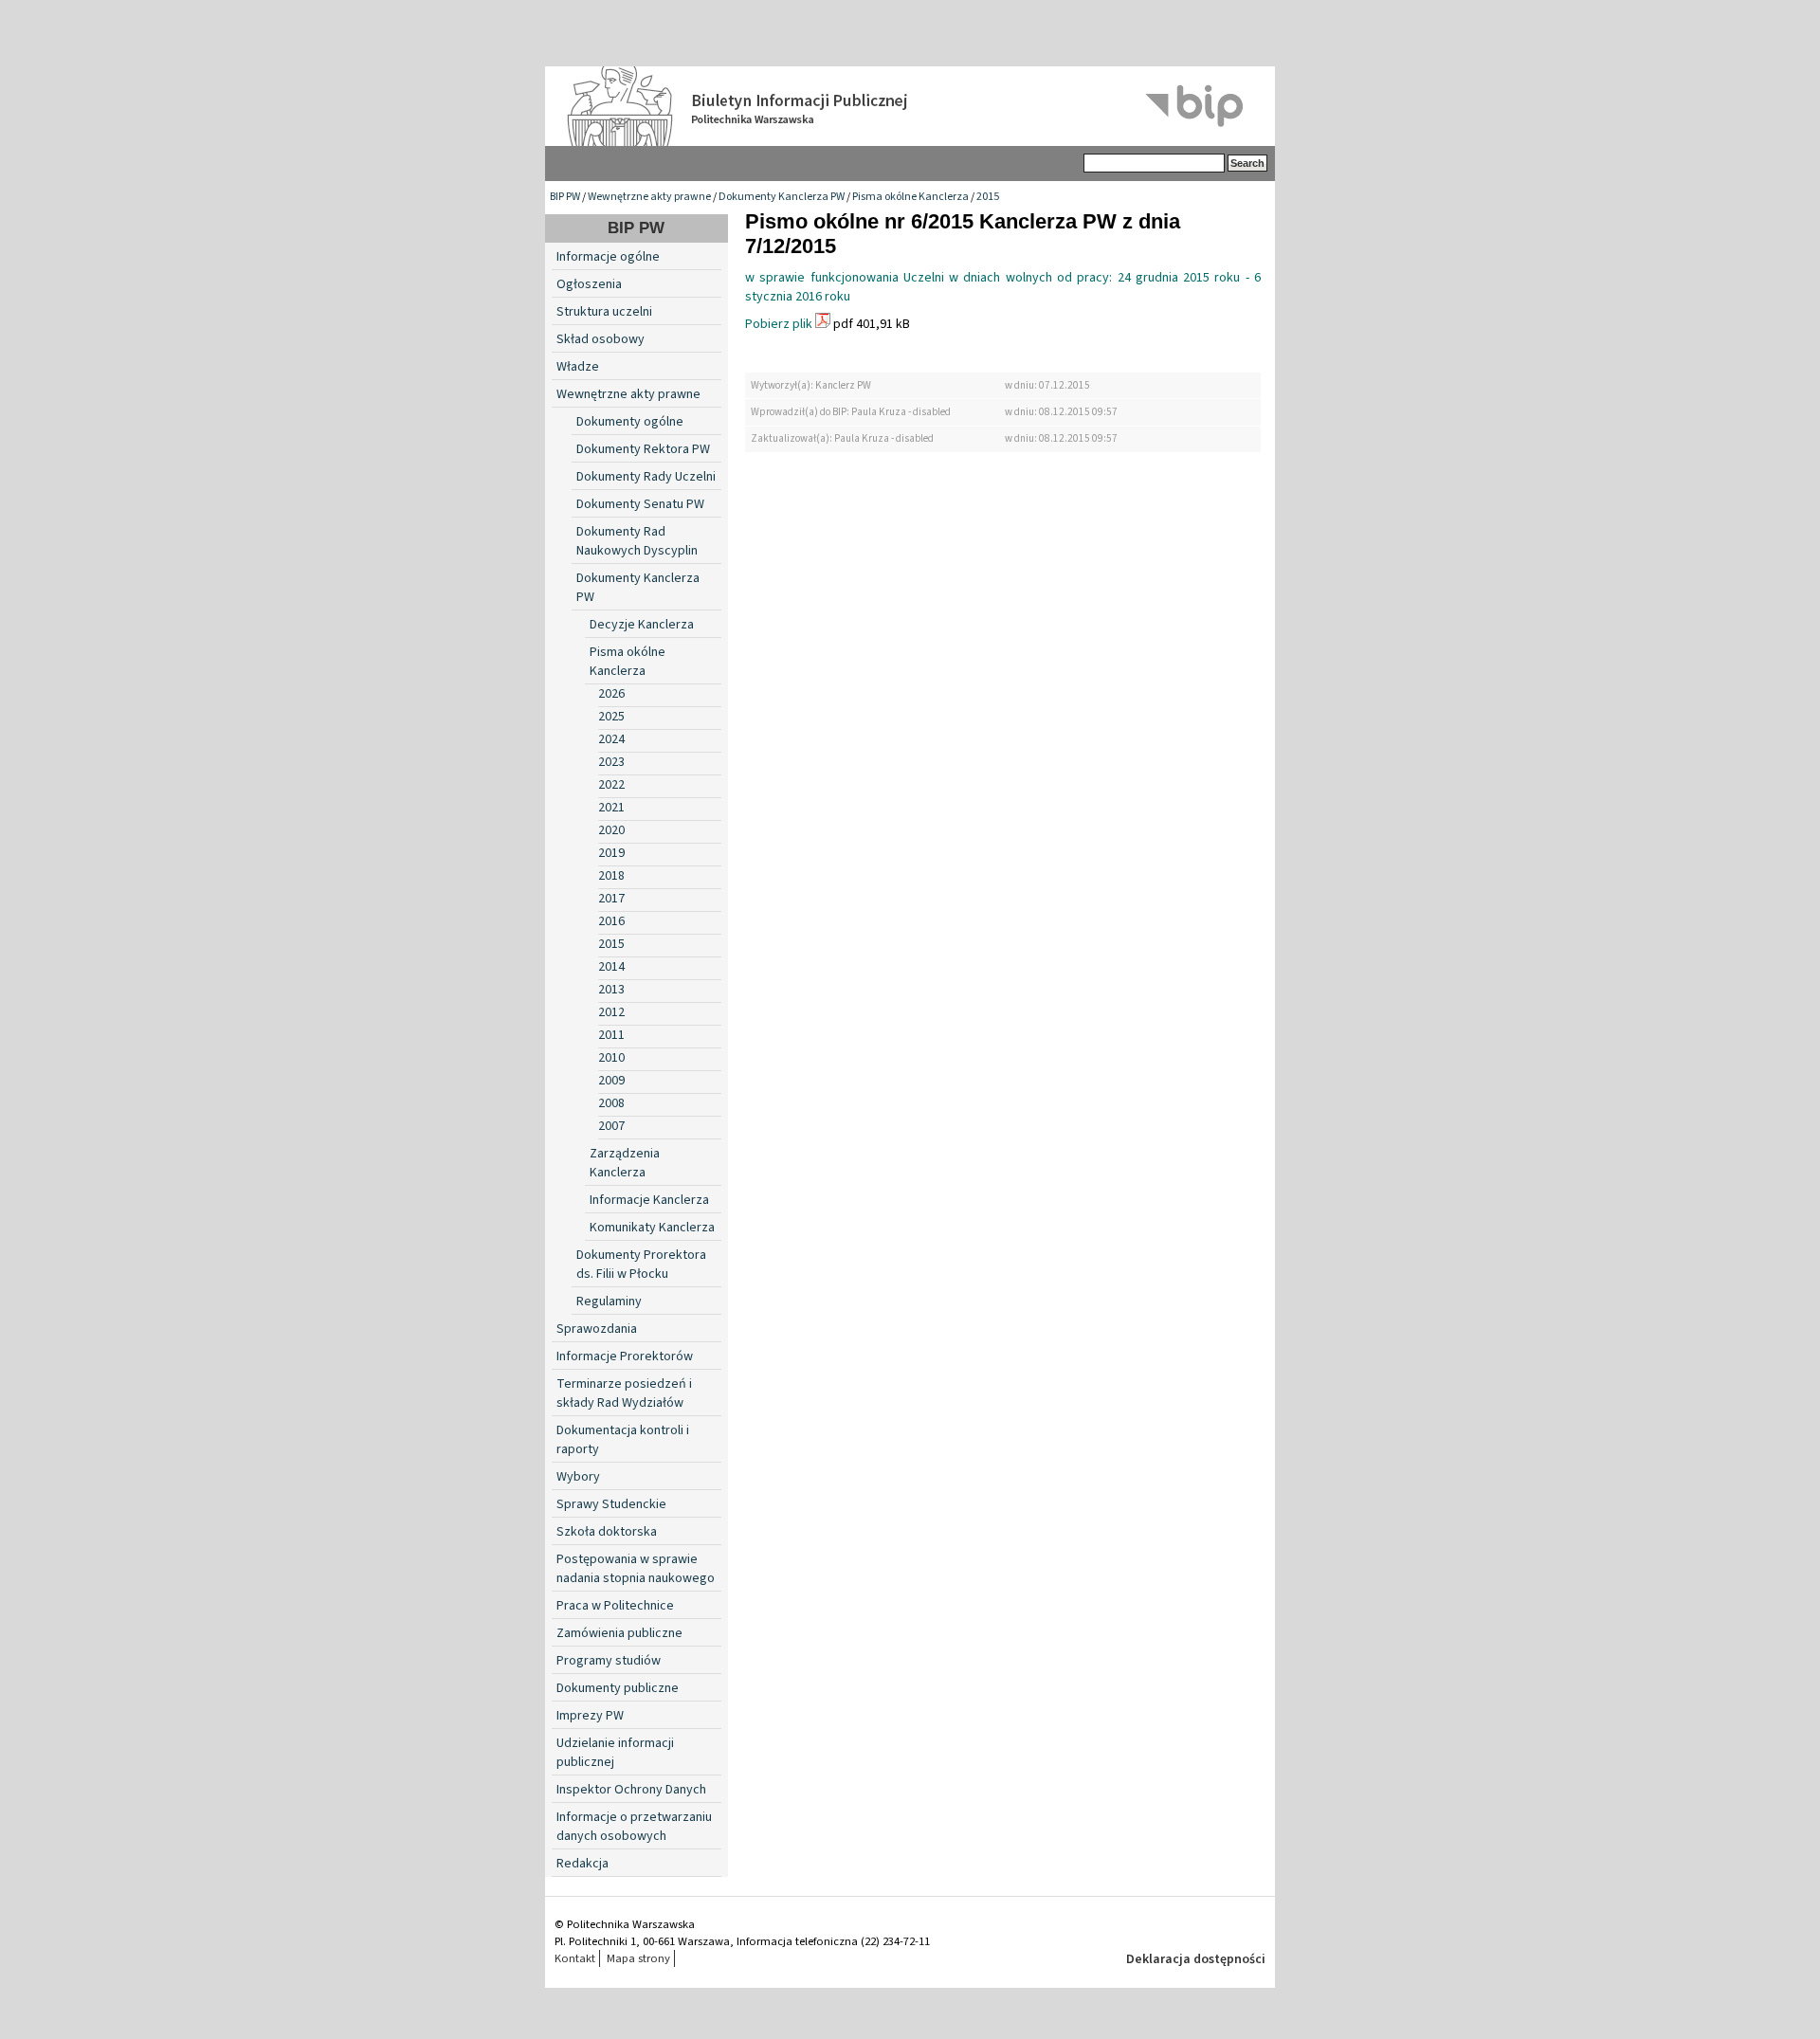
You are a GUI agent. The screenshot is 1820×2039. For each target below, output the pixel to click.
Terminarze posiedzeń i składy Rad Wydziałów (624, 1393)
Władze (578, 367)
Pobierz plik (779, 324)
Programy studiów (609, 1661)
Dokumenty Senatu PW (640, 504)
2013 (611, 990)
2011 (611, 1035)
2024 (611, 739)
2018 (611, 876)
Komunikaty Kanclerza (652, 1228)
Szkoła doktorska (607, 1532)
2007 (611, 1126)
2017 (611, 899)
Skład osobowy (601, 339)
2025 (611, 717)
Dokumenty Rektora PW (643, 449)
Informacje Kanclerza (649, 1200)
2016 (611, 921)
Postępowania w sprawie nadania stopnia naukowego (636, 1569)
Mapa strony (638, 1958)
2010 (611, 1058)
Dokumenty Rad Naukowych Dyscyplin (637, 541)
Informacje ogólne (608, 257)
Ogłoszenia (589, 284)
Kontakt (575, 1958)
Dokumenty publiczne (618, 1688)
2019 (611, 853)
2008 (611, 1103)
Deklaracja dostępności (1196, 1959)
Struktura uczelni (604, 312)
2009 (611, 1081)
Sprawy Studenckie (611, 1504)
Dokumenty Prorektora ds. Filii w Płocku (641, 1265)
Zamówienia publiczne (619, 1633)
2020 (611, 830)
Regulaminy (609, 1302)
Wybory (578, 1477)
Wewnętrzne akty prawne (649, 197)
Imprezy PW (590, 1716)
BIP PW (565, 197)
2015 (988, 197)
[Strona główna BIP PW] (910, 106)
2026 (611, 694)
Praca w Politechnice (615, 1606)
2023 (611, 762)
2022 (611, 785)
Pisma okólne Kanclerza (910, 197)
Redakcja (582, 1864)
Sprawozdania (597, 1329)
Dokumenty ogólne (630, 422)
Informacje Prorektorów (625, 1356)
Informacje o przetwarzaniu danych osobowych (634, 1827)
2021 (611, 808)
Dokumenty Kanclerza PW (782, 197)
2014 (611, 967)
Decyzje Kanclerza (642, 625)
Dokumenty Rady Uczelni (646, 477)
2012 (611, 1012)
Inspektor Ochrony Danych (631, 1790)
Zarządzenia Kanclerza (625, 1163)
